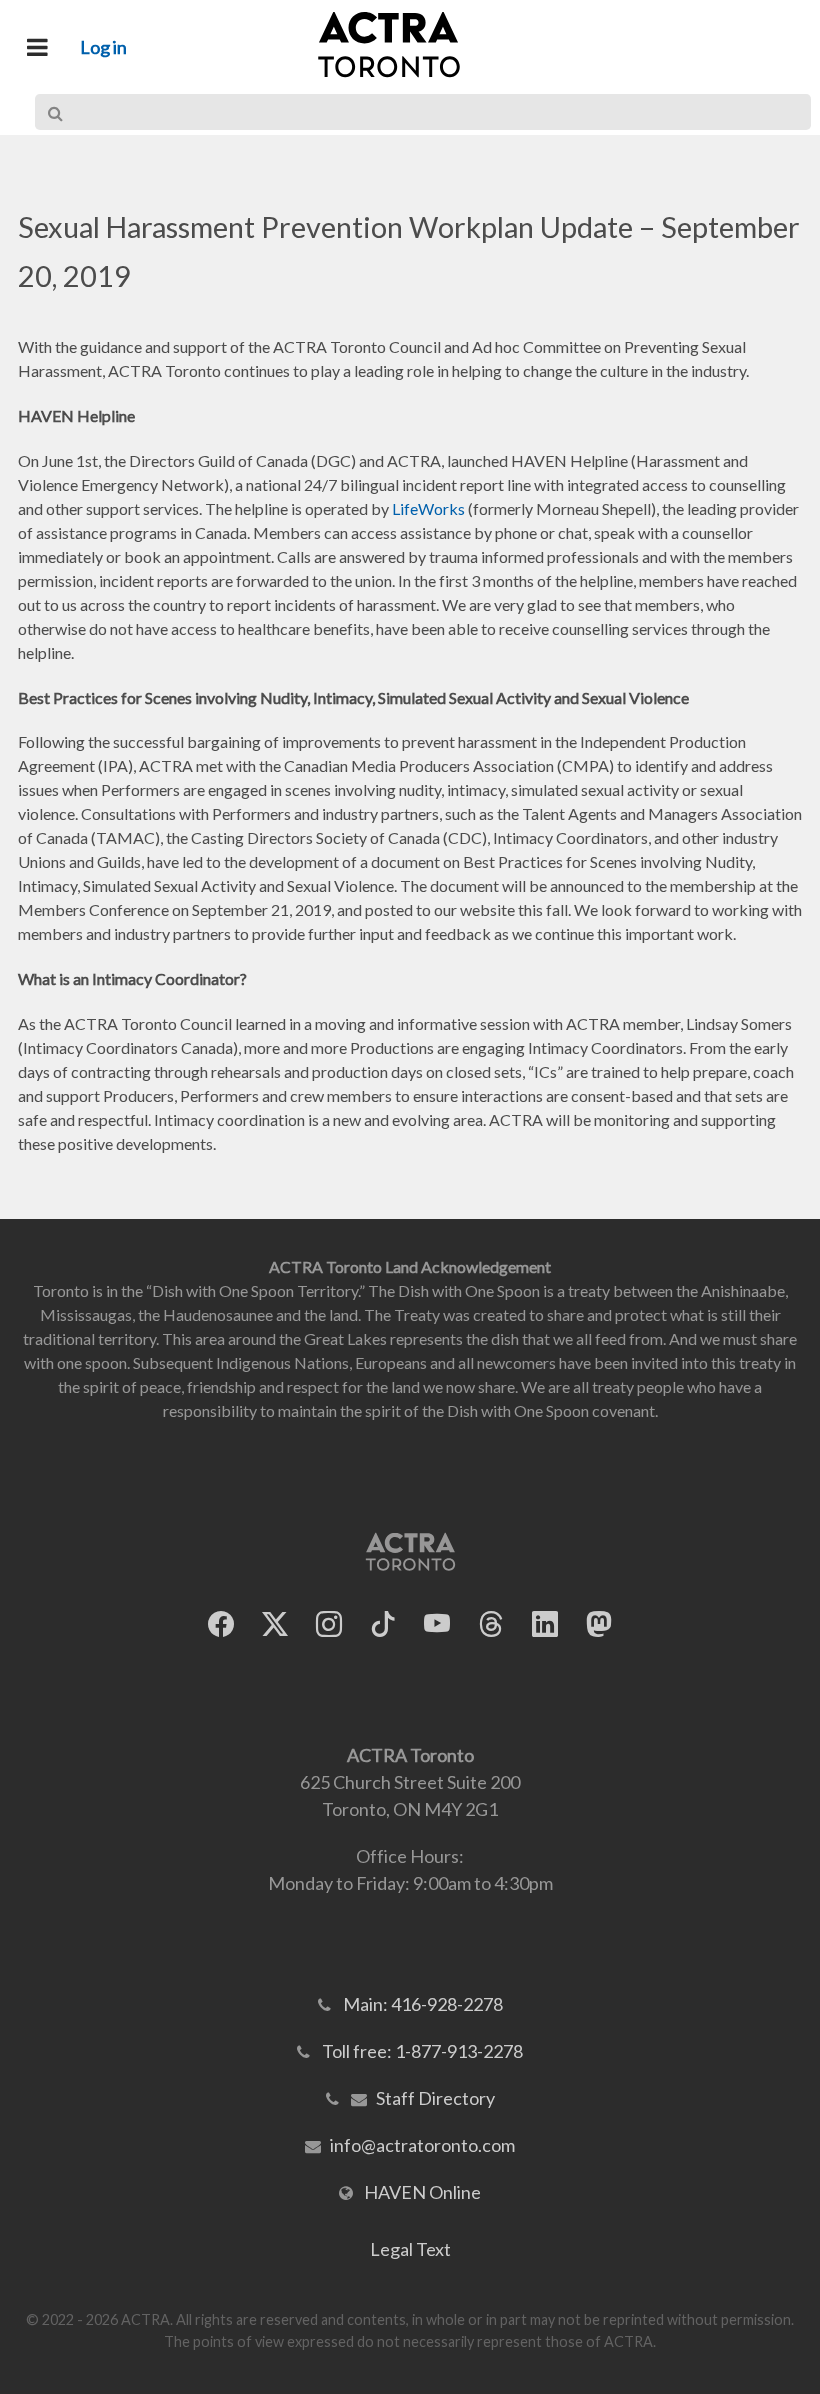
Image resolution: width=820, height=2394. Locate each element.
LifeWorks (428, 508)
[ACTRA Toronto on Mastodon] (599, 1624)
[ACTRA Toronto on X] (275, 1624)
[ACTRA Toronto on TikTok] (383, 1624)
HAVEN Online (422, 2192)
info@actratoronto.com (422, 2145)
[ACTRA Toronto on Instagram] (329, 1624)
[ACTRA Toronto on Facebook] (221, 1624)
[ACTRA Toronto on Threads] (491, 1624)
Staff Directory (435, 2098)
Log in (103, 47)
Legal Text (410, 2249)
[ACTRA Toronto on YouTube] (437, 1624)
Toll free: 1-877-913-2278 (422, 2051)
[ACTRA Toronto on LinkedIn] (545, 1624)
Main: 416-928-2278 (423, 2004)
